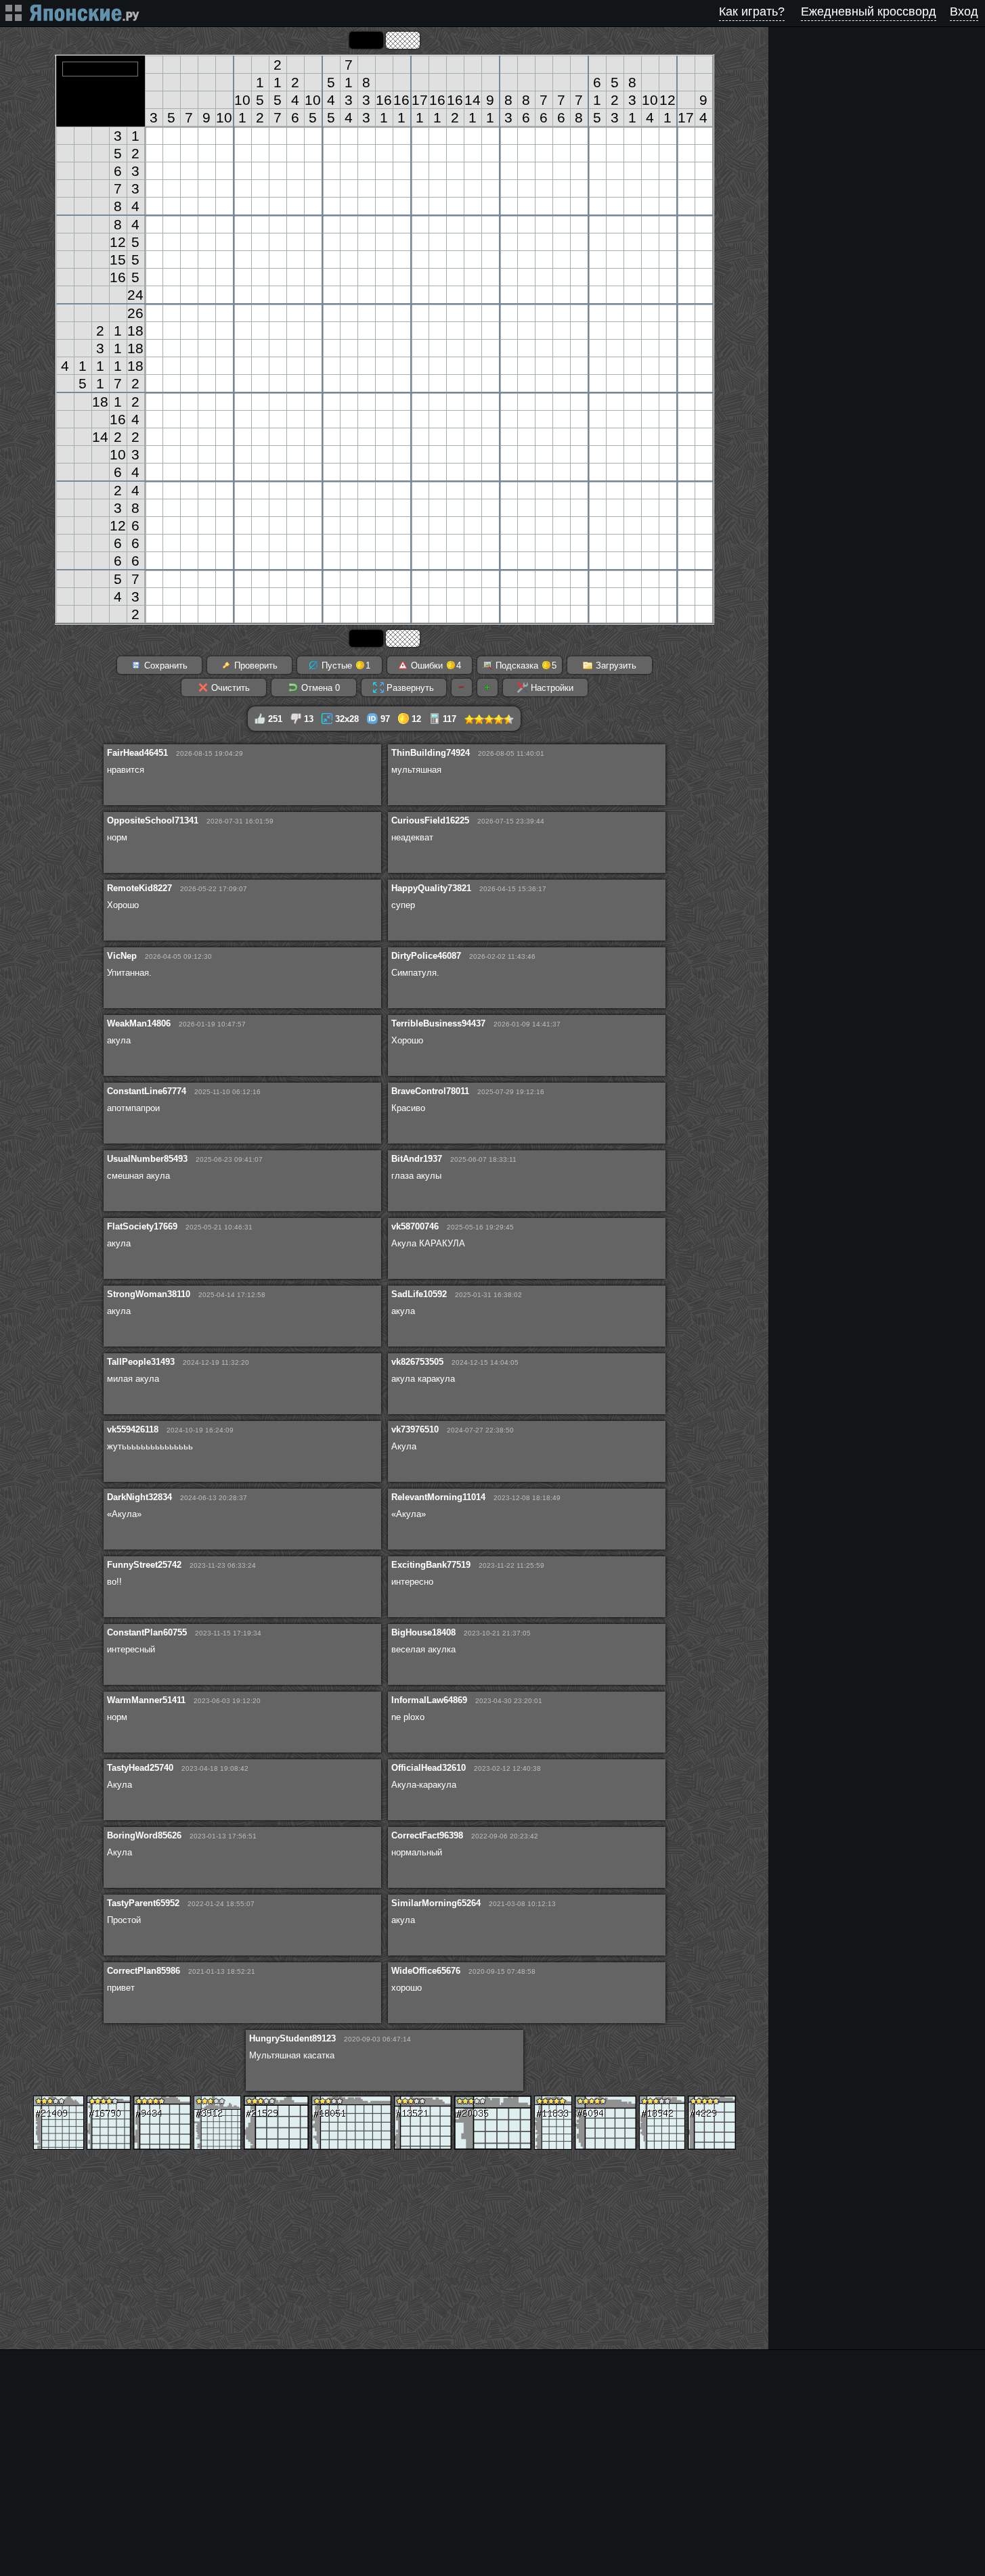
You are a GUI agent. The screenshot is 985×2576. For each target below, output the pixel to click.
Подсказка (525, 665)
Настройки (551, 688)
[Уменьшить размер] (462, 687)
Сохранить (165, 665)
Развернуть (409, 688)
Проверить (255, 665)
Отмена (319, 688)
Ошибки (435, 665)
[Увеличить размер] (487, 687)
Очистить (229, 688)
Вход (964, 12)
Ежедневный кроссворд (869, 12)
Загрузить (615, 665)
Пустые (345, 665)
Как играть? (752, 12)
